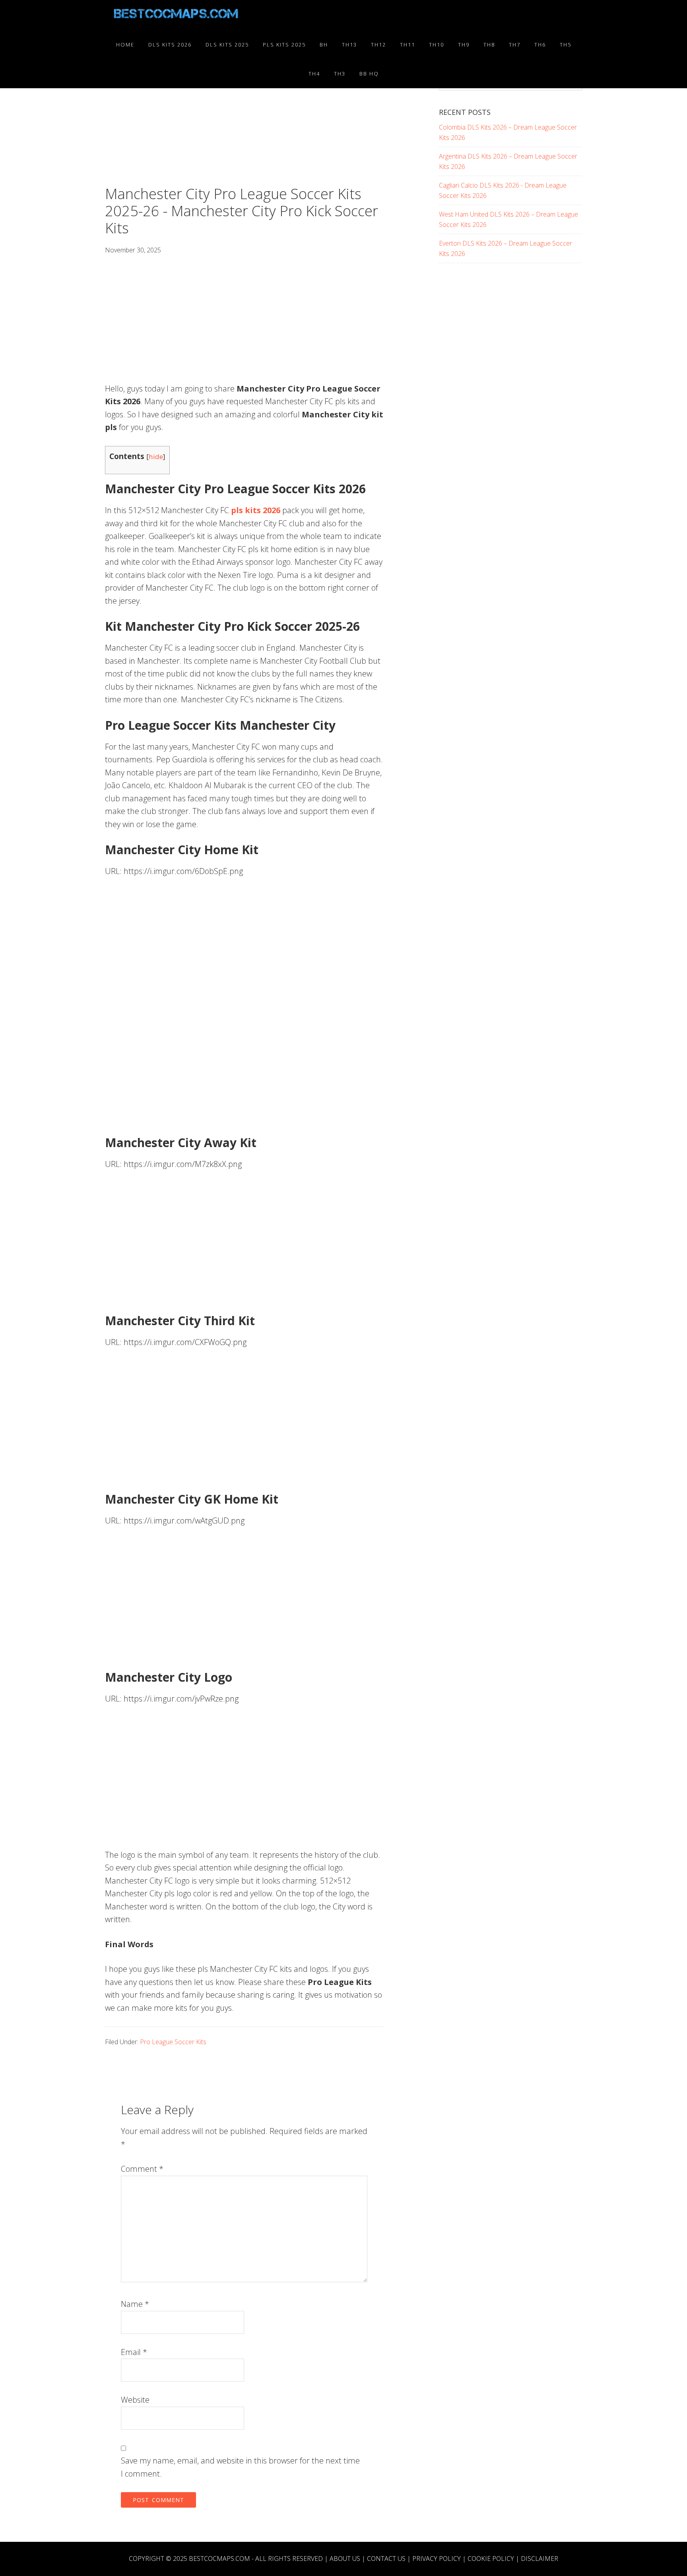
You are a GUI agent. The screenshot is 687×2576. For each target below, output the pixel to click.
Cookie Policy (491, 2559)
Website (135, 2400)
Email (134, 2352)
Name (135, 2304)
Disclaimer (540, 2559)
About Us (345, 2559)
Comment (142, 2169)
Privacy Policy (437, 2559)
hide (156, 456)
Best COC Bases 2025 (177, 15)
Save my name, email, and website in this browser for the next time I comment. (240, 2467)
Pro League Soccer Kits (173, 2042)
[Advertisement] (244, 126)
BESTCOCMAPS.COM (219, 2559)
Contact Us (386, 2559)
